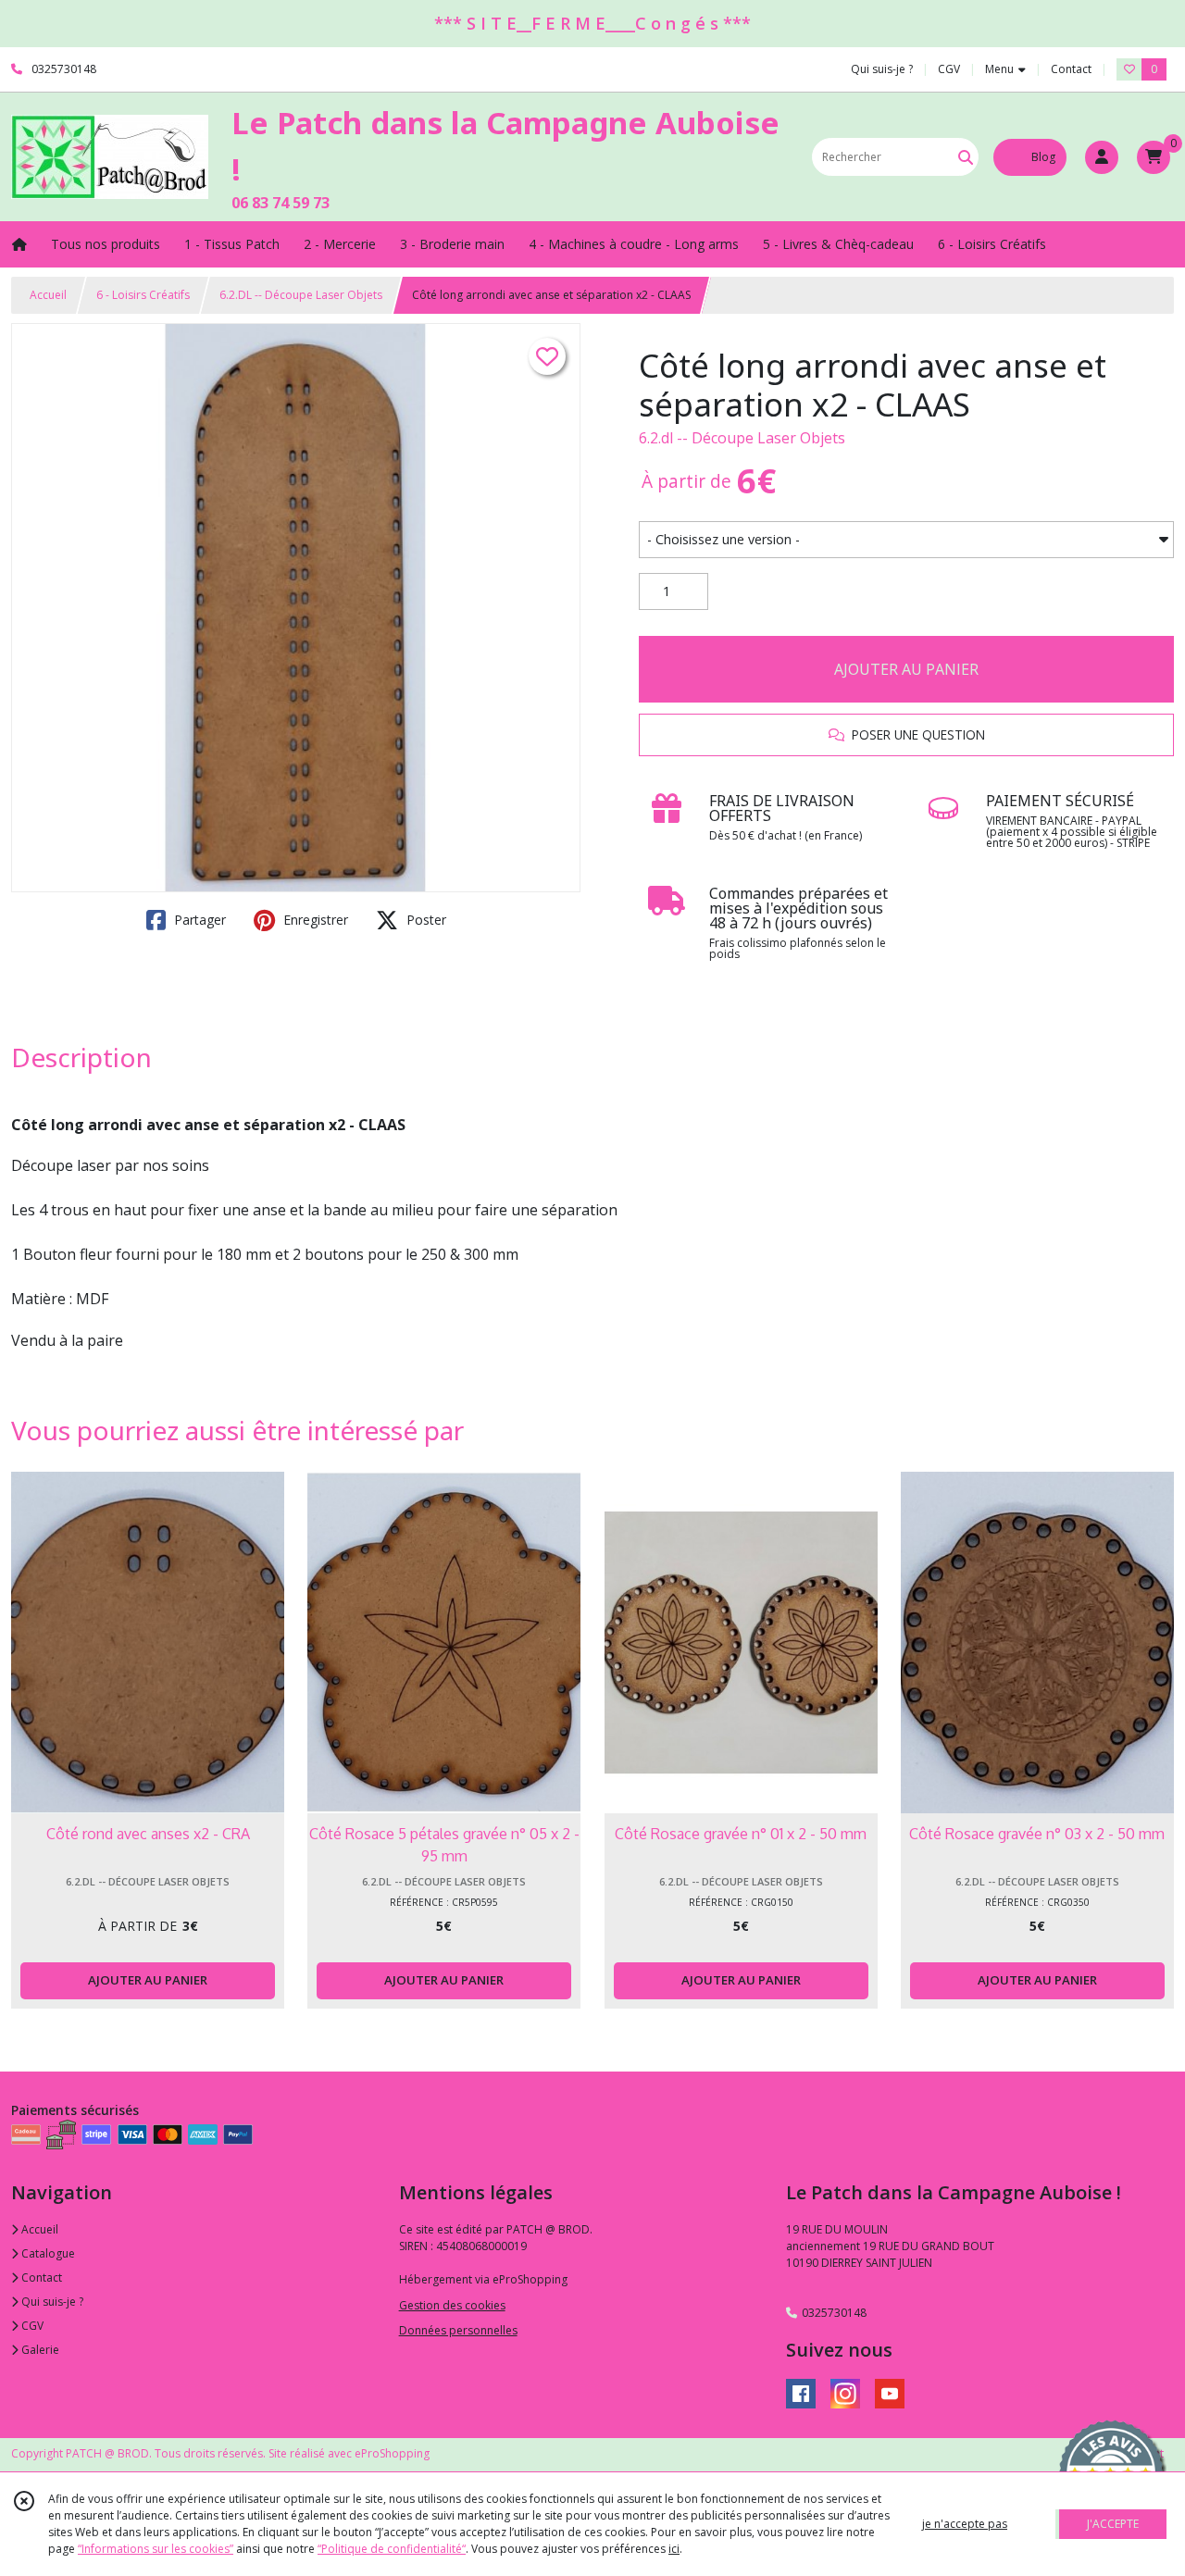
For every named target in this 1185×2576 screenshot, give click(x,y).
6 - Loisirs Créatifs (143, 295)
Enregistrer (314, 920)
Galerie (39, 2350)
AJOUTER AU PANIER (906, 669)
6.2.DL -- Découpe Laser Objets (301, 295)
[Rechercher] (966, 157)
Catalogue (47, 2253)
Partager (198, 920)
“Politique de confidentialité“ (392, 2549)
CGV (31, 2326)
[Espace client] (1102, 157)
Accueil (48, 295)
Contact (1071, 69)
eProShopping (392, 2453)
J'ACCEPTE (1113, 2524)
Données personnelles (458, 2330)
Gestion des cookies (452, 2305)
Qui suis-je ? (51, 2302)
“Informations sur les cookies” (156, 2549)
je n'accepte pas (965, 2524)
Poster (424, 920)
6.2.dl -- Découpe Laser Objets (742, 438)
